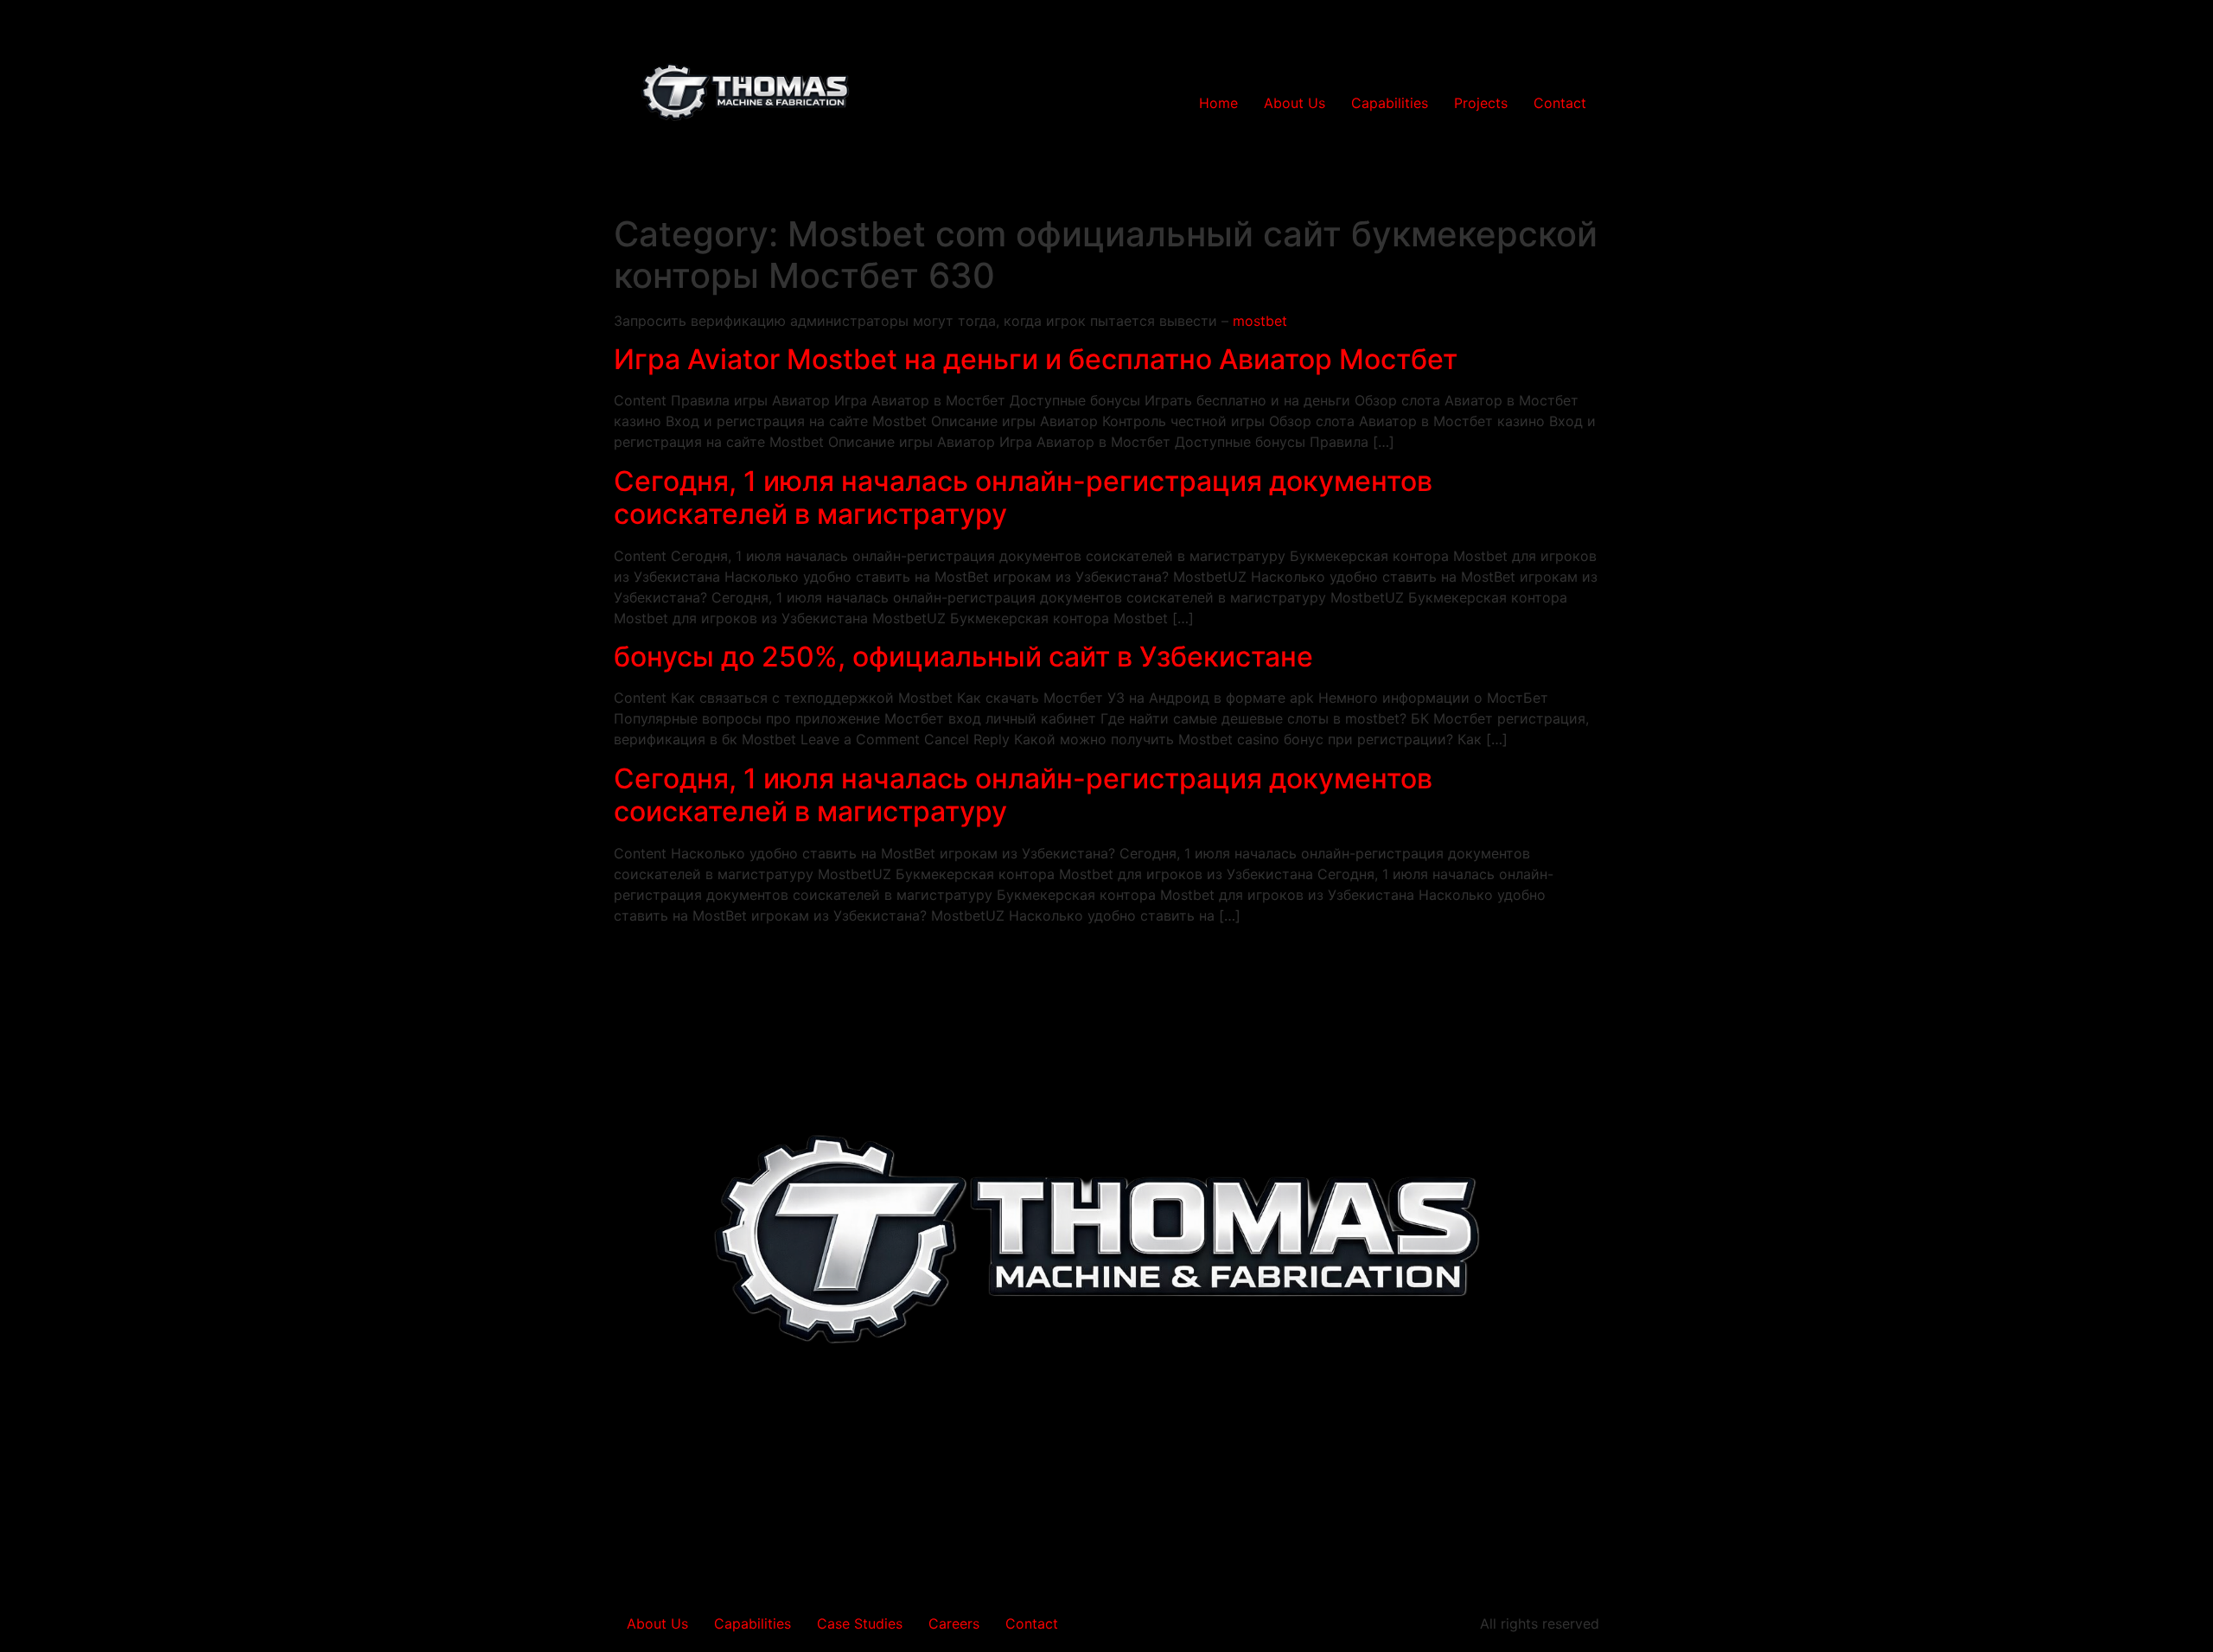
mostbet (1260, 321)
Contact (1560, 103)
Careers (954, 1623)
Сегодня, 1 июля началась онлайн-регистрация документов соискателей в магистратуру (1023, 498)
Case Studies (860, 1623)
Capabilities (1390, 103)
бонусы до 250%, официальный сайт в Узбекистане (963, 657)
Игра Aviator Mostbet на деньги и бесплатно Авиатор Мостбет (1036, 359)
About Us (1295, 103)
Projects (1481, 103)
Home (1218, 103)
